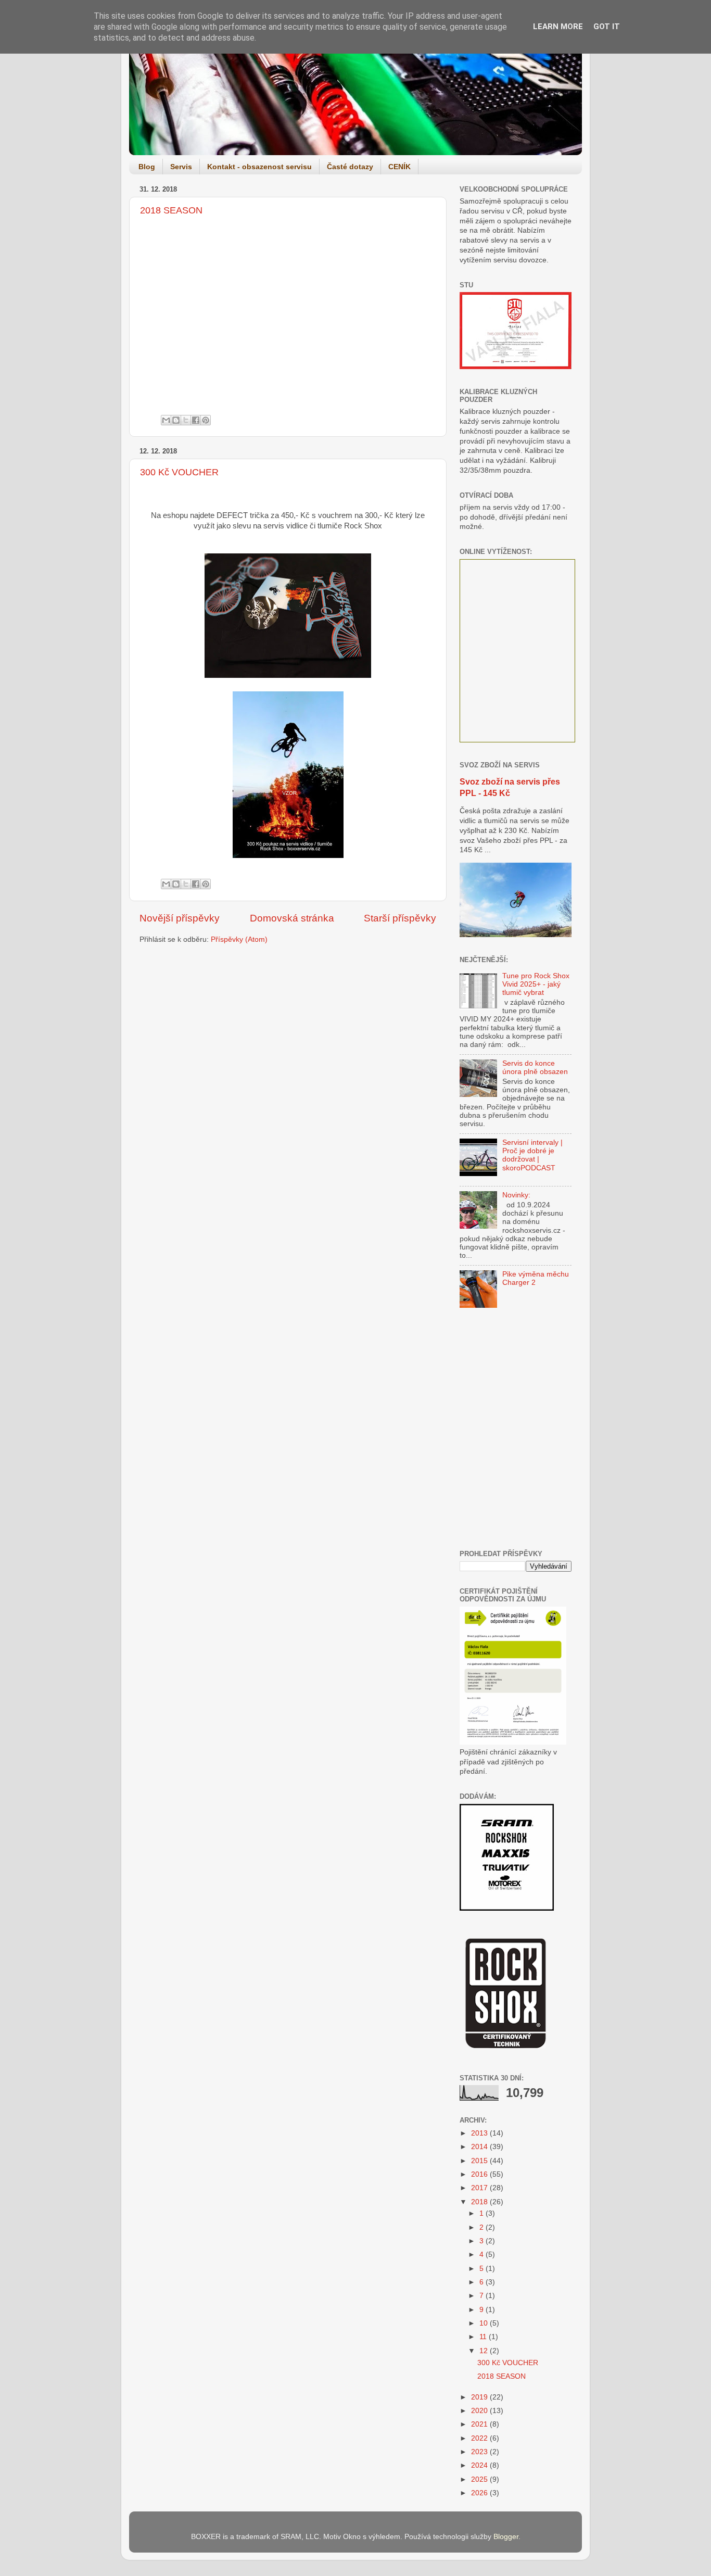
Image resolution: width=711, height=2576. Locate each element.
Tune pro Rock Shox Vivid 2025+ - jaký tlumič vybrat (536, 984)
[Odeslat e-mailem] (166, 420)
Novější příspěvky (180, 918)
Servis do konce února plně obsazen (535, 1068)
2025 (480, 2479)
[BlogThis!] (176, 420)
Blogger (506, 2537)
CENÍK (399, 167)
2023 (480, 2452)
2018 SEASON (171, 210)
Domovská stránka (292, 918)
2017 (480, 2188)
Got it (607, 27)
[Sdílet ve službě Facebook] (196, 420)
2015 (480, 2161)
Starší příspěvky (400, 918)
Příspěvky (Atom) (239, 939)
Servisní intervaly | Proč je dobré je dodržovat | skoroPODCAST (532, 1155)
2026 (480, 2493)
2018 (480, 2202)
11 (484, 2337)
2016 (480, 2174)
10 (485, 2323)
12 (485, 2351)
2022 (480, 2438)
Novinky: (516, 1195)
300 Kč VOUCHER (179, 472)
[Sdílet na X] (186, 420)
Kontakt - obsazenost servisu (259, 167)
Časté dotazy (350, 167)
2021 (480, 2424)
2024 (480, 2465)
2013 (480, 2133)
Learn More (558, 27)
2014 (480, 2147)
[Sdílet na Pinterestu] (206, 420)
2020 (480, 2411)
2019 (480, 2397)
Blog (147, 167)
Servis (181, 167)
